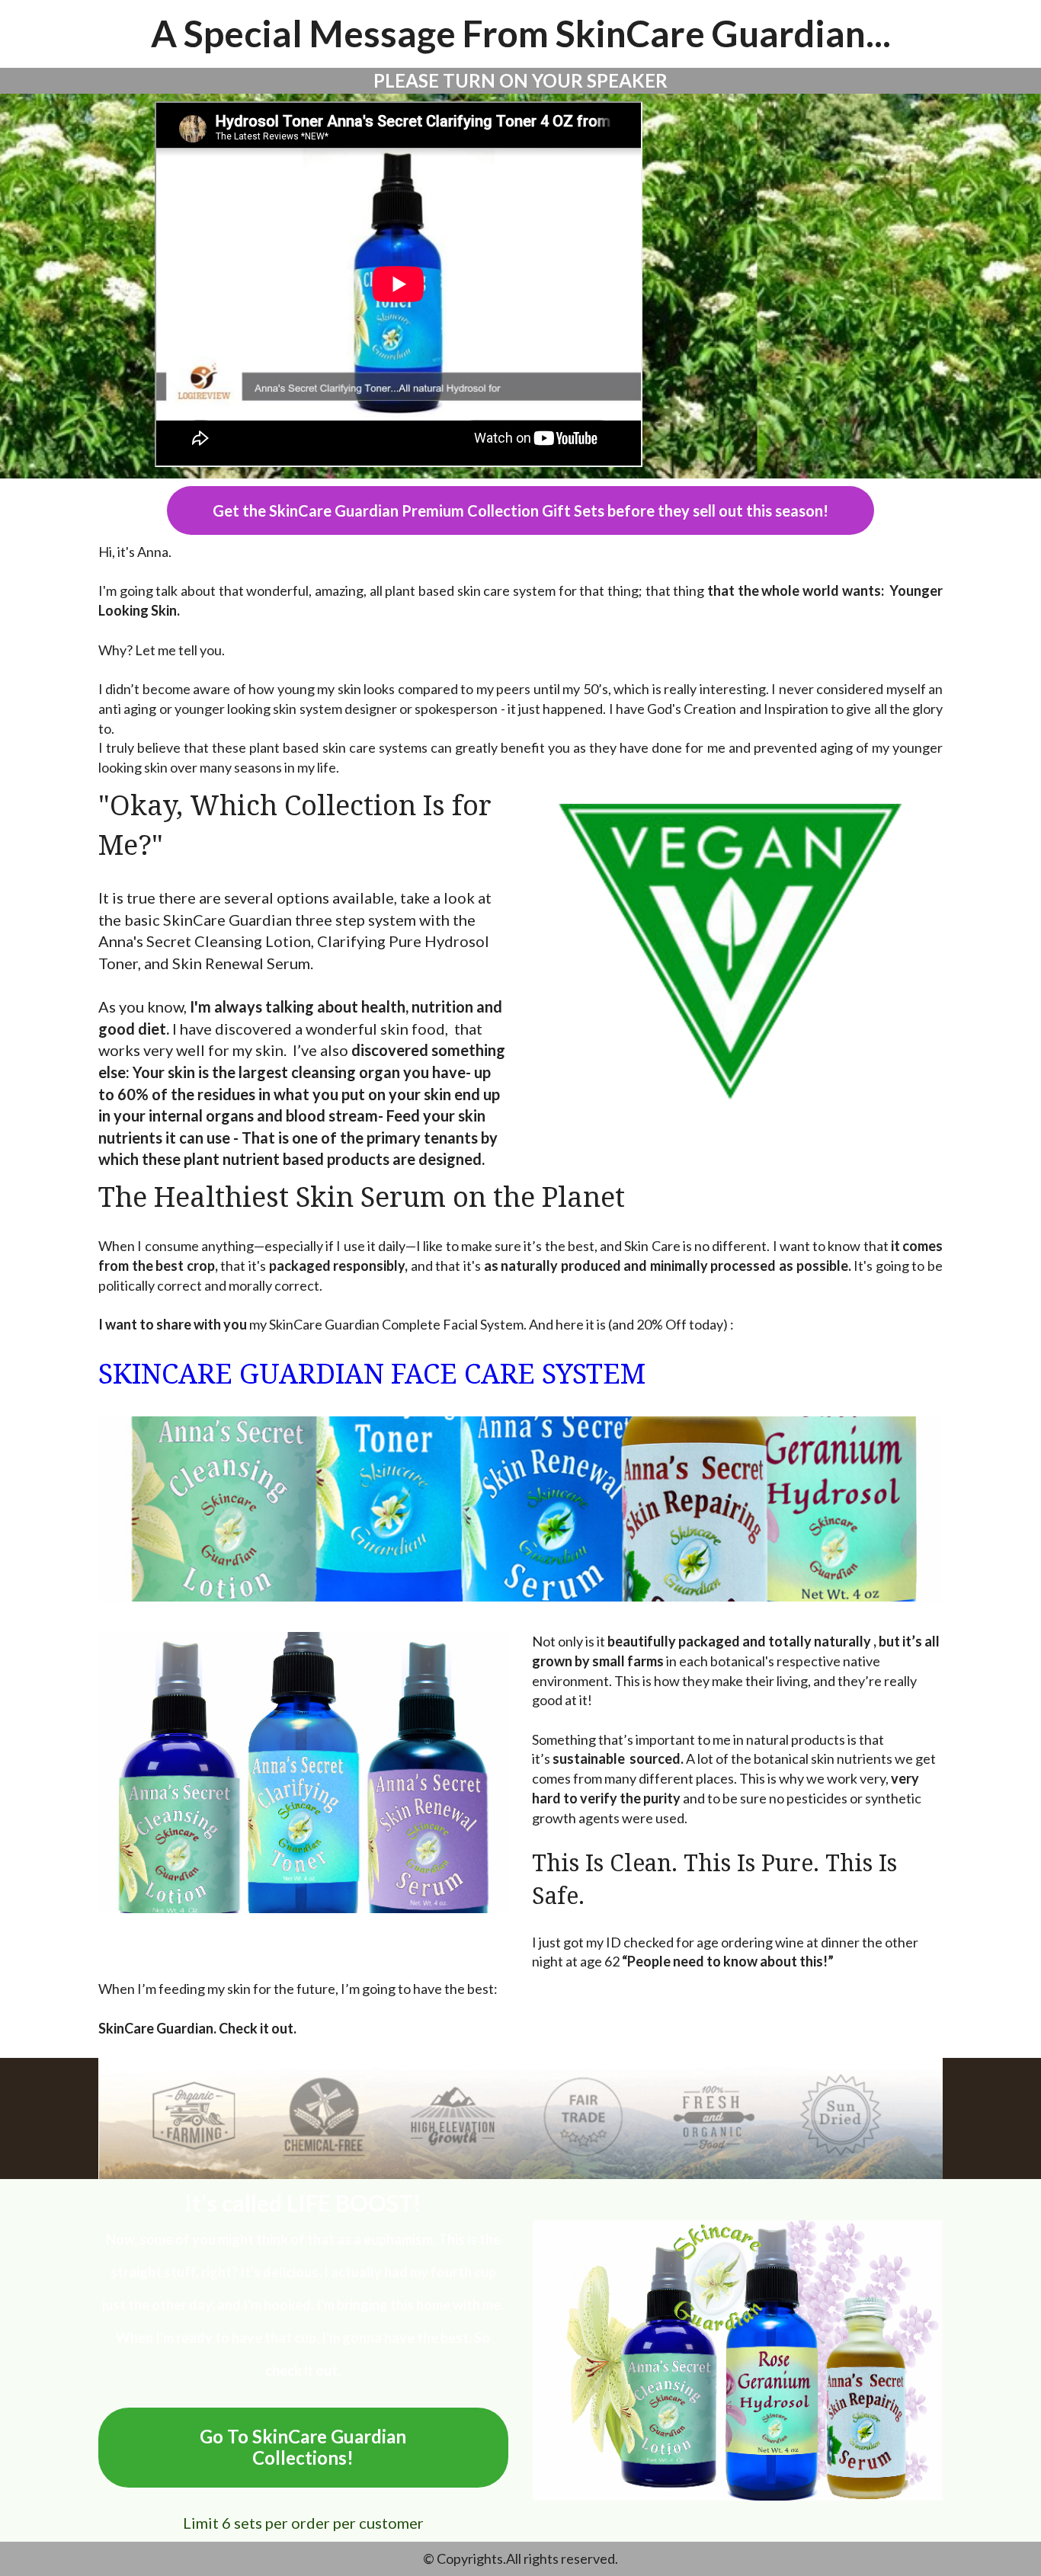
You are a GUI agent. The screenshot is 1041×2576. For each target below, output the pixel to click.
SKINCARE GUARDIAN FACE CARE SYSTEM (372, 1374)
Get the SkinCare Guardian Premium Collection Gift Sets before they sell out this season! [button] (520, 510)
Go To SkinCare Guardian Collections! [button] (303, 2447)
